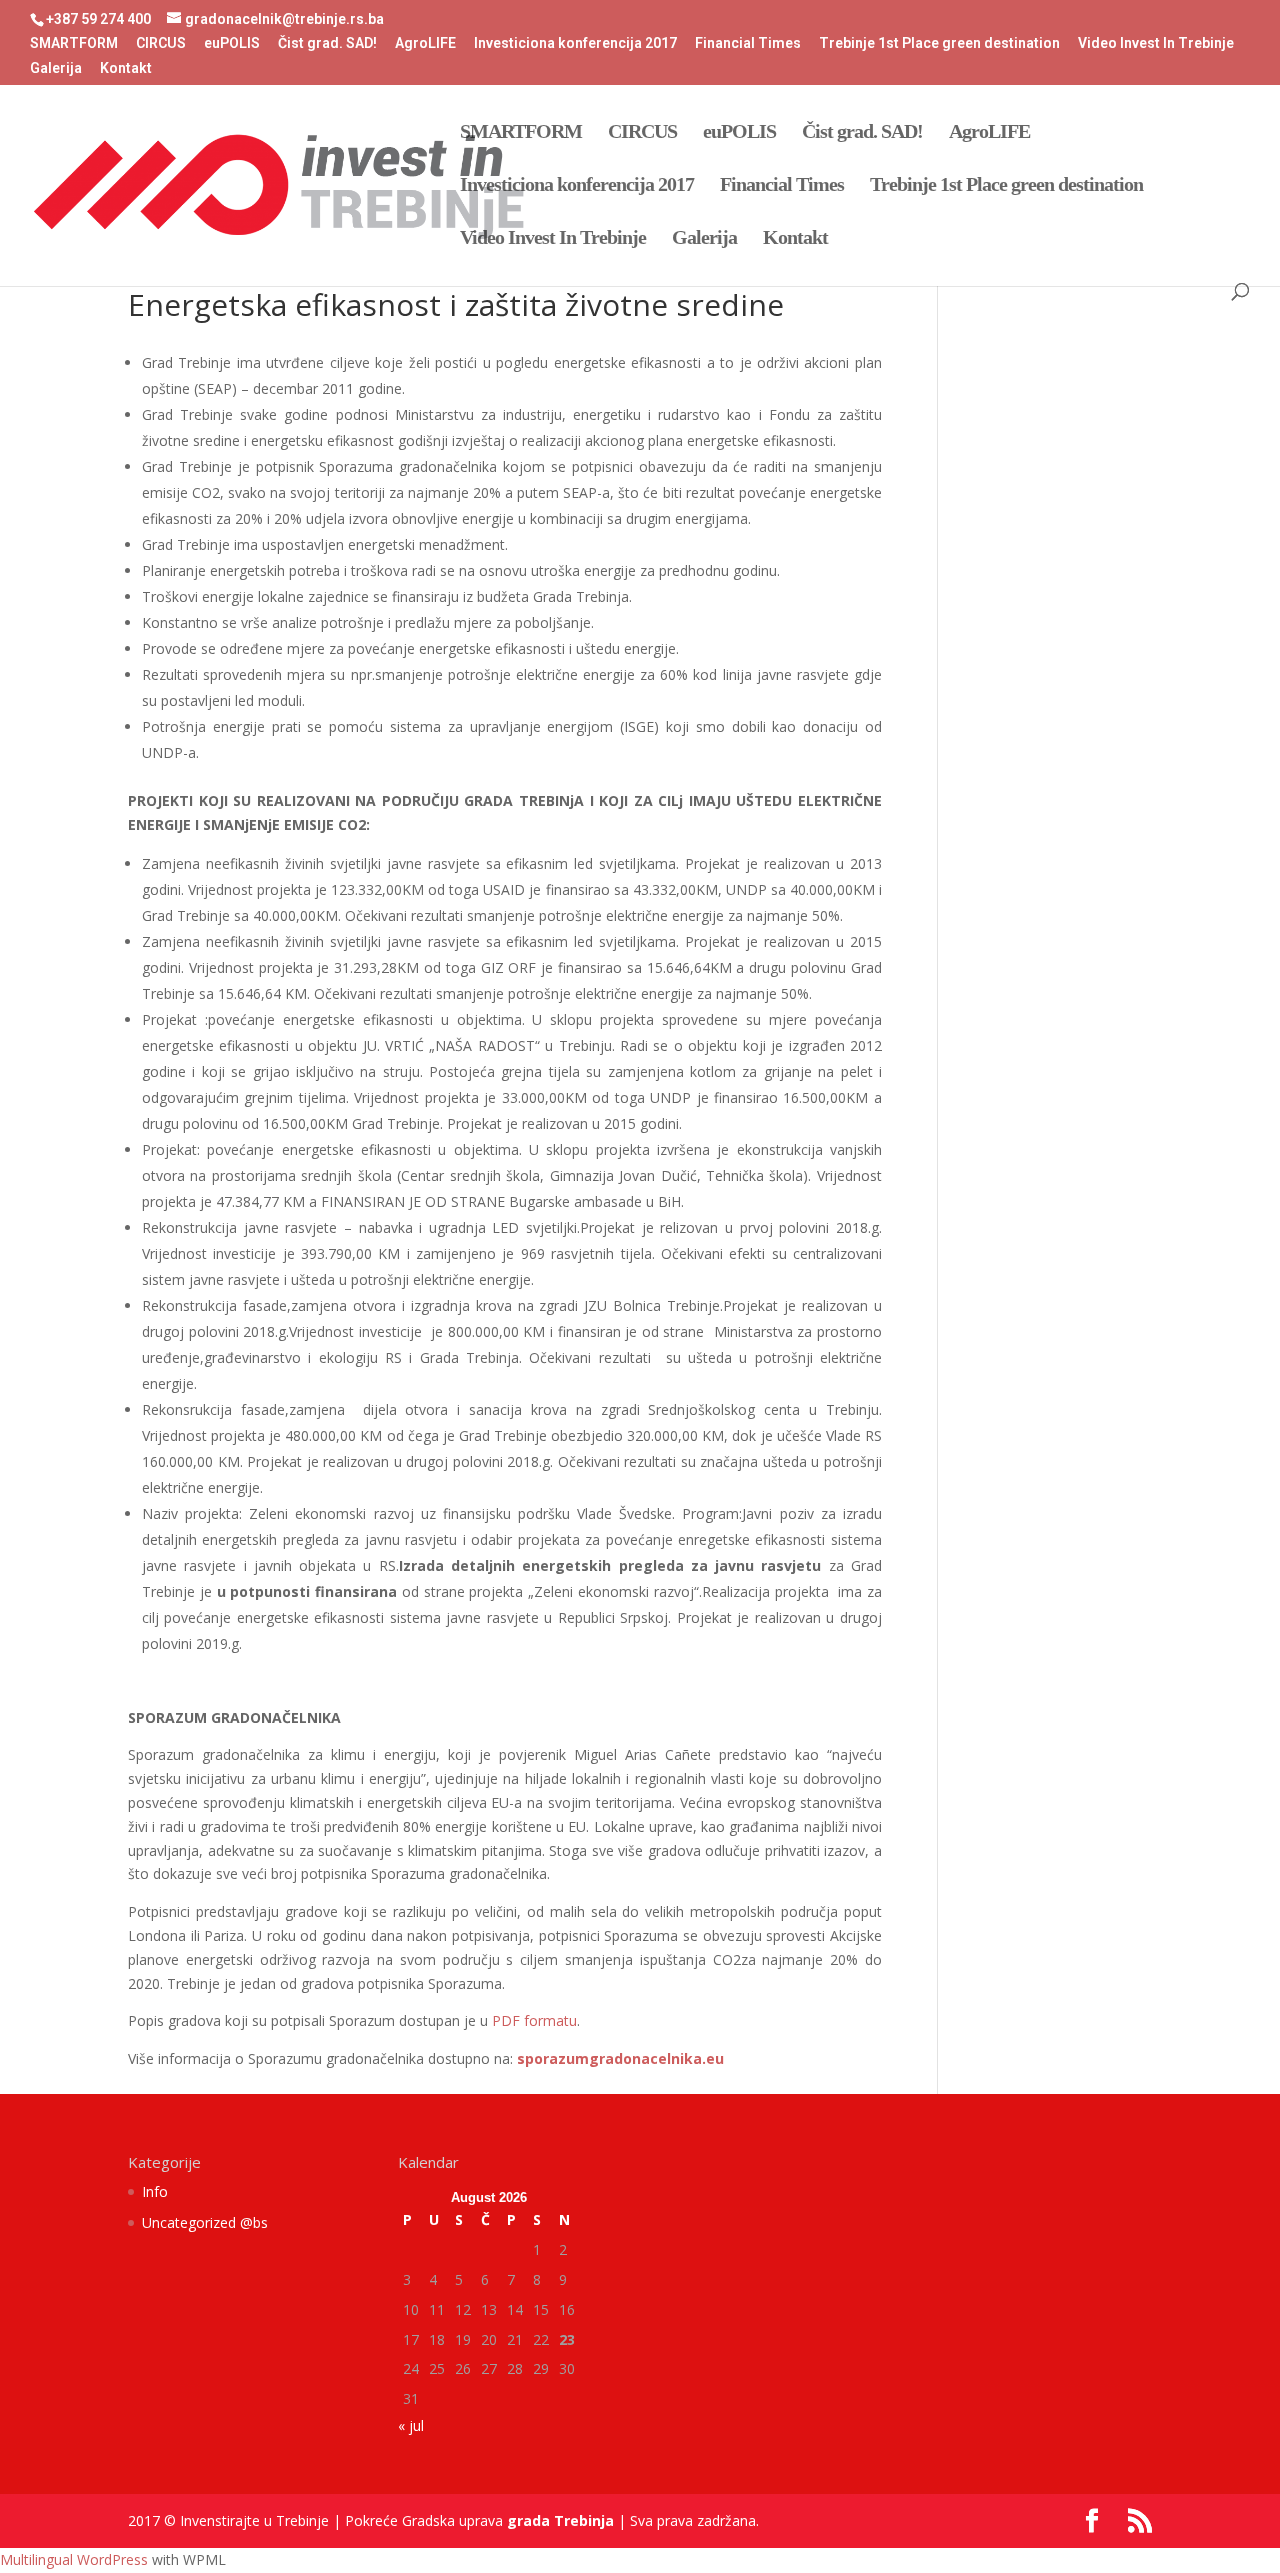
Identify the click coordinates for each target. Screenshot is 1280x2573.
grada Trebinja (560, 2520)
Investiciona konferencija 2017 (575, 43)
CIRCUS (161, 43)
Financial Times (748, 43)
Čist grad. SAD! (327, 43)
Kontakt (126, 68)
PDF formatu (534, 2020)
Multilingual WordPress (74, 2559)
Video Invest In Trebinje (1156, 43)
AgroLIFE (425, 43)
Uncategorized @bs (205, 2222)
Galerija (56, 68)
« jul (411, 2425)
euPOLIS (232, 43)
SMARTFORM (74, 43)
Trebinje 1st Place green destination (939, 43)
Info (155, 2191)
